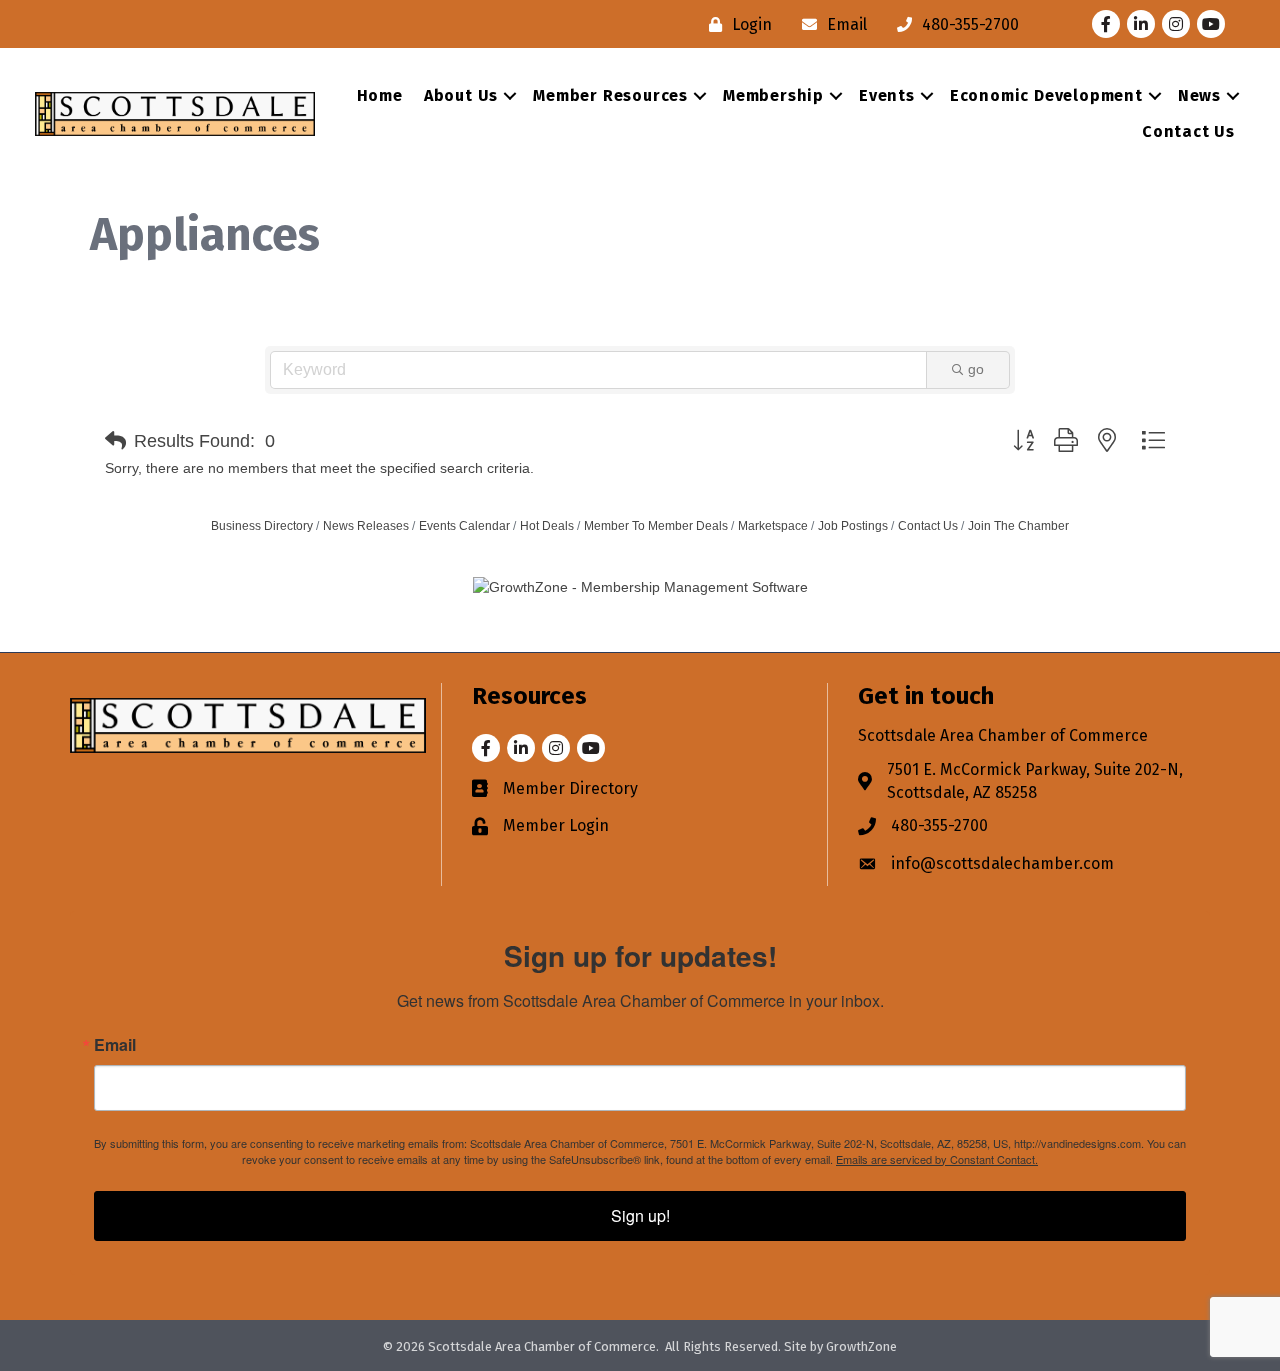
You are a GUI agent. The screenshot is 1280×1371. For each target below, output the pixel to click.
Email (115, 1045)
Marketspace (773, 526)
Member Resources (610, 95)
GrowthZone (861, 1346)
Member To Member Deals (656, 526)
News (1199, 95)
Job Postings (853, 526)
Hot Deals (547, 526)
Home (380, 95)
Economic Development (1046, 95)
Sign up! (640, 1215)
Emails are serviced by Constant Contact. (937, 1159)
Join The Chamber (1018, 526)
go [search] (976, 369)
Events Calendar (464, 526)
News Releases (366, 526)
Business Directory (262, 526)
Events (887, 95)
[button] (115, 441)
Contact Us (1188, 131)
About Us (461, 95)
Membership (773, 95)
